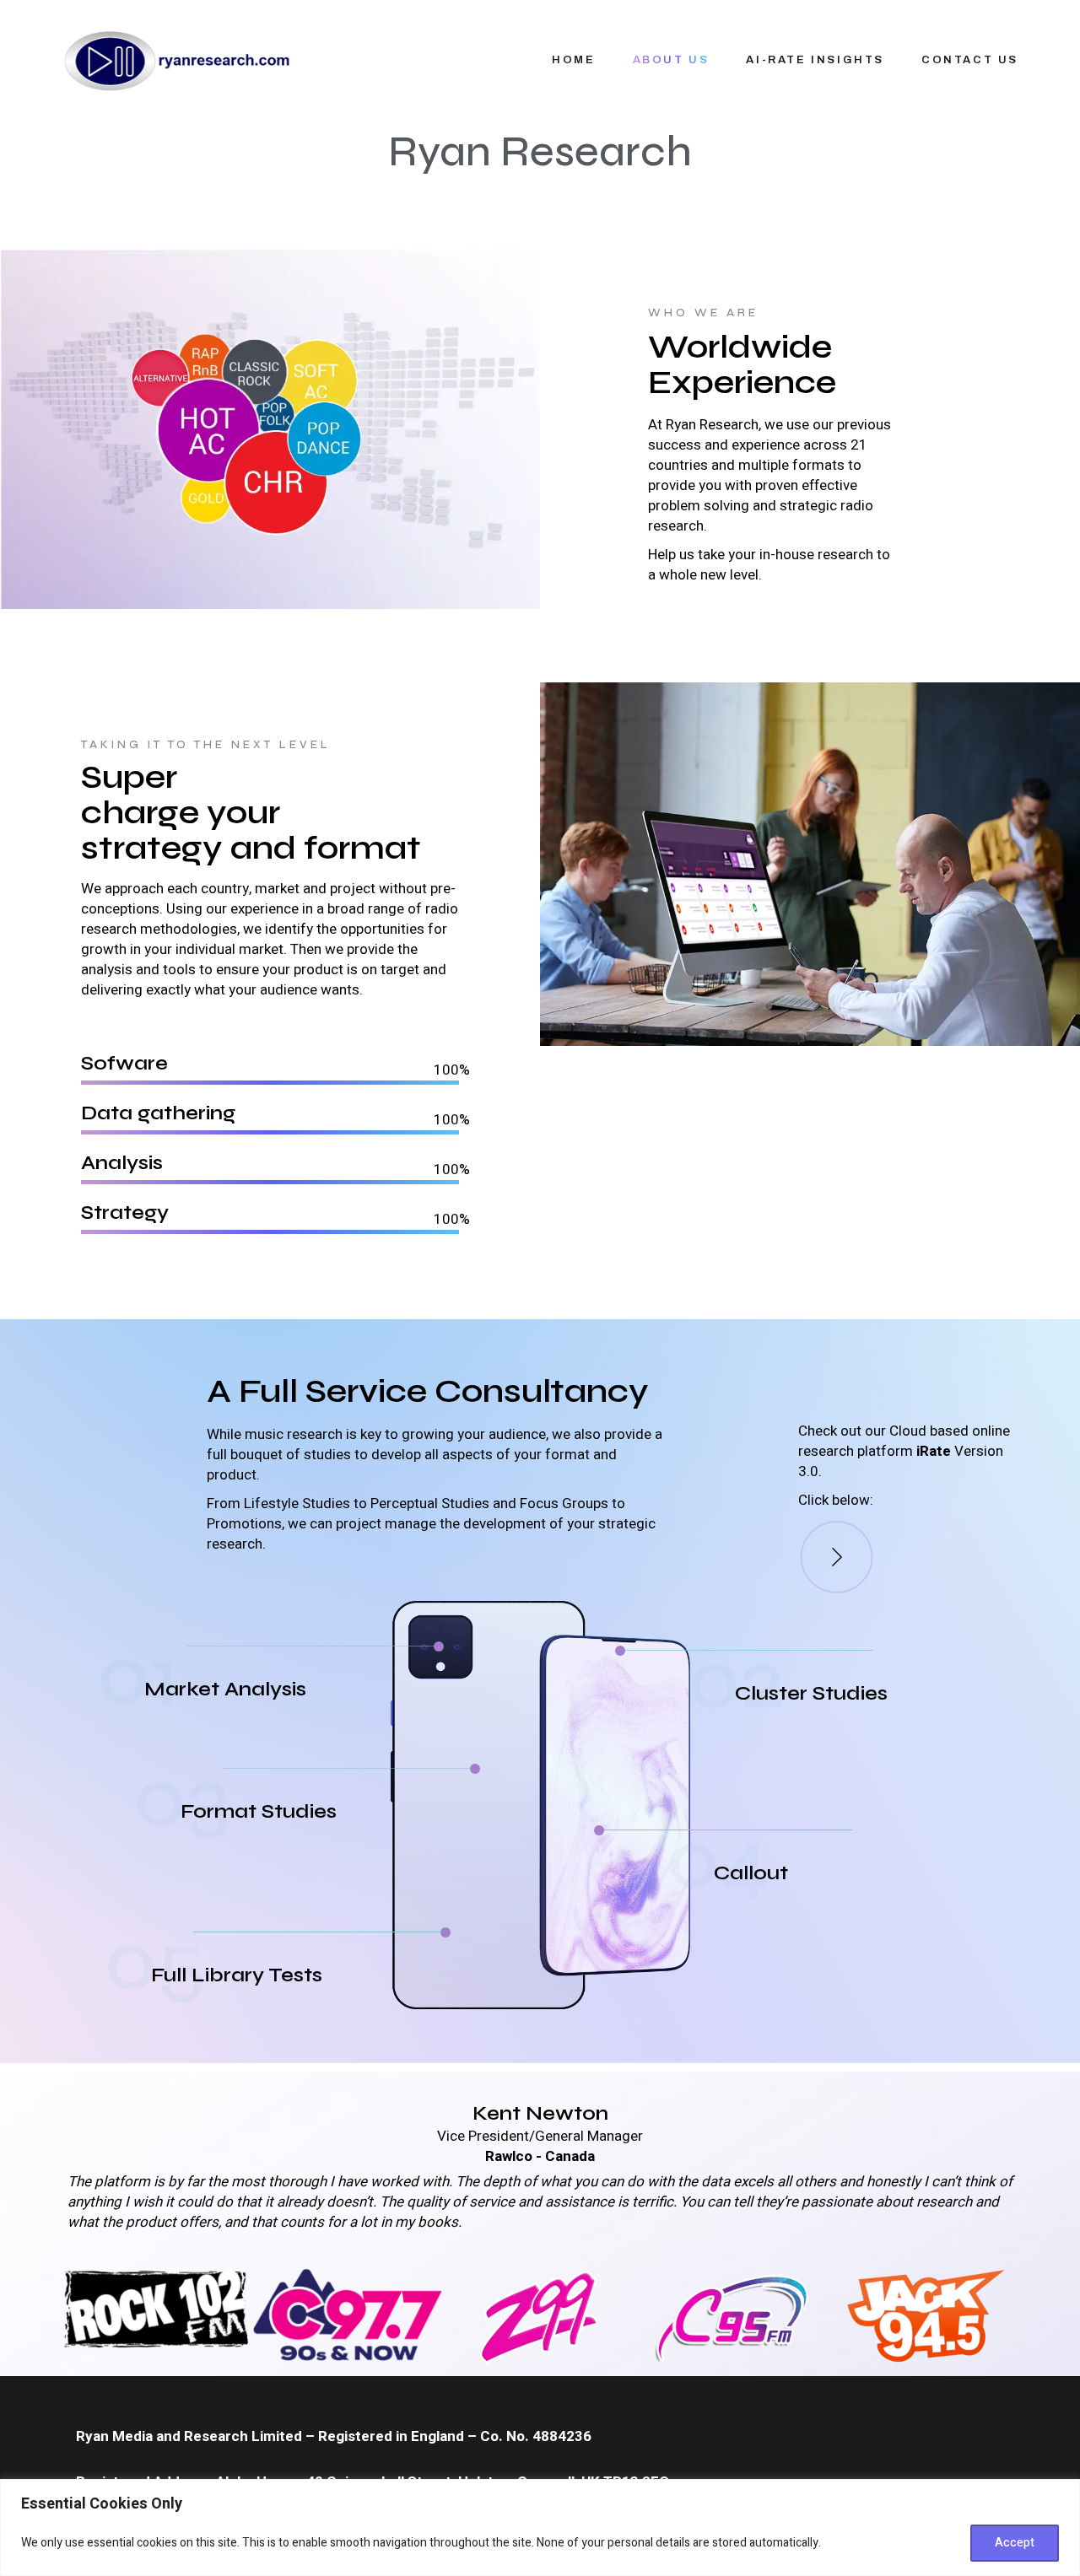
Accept (1015, 2543)
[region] (540, 2527)
